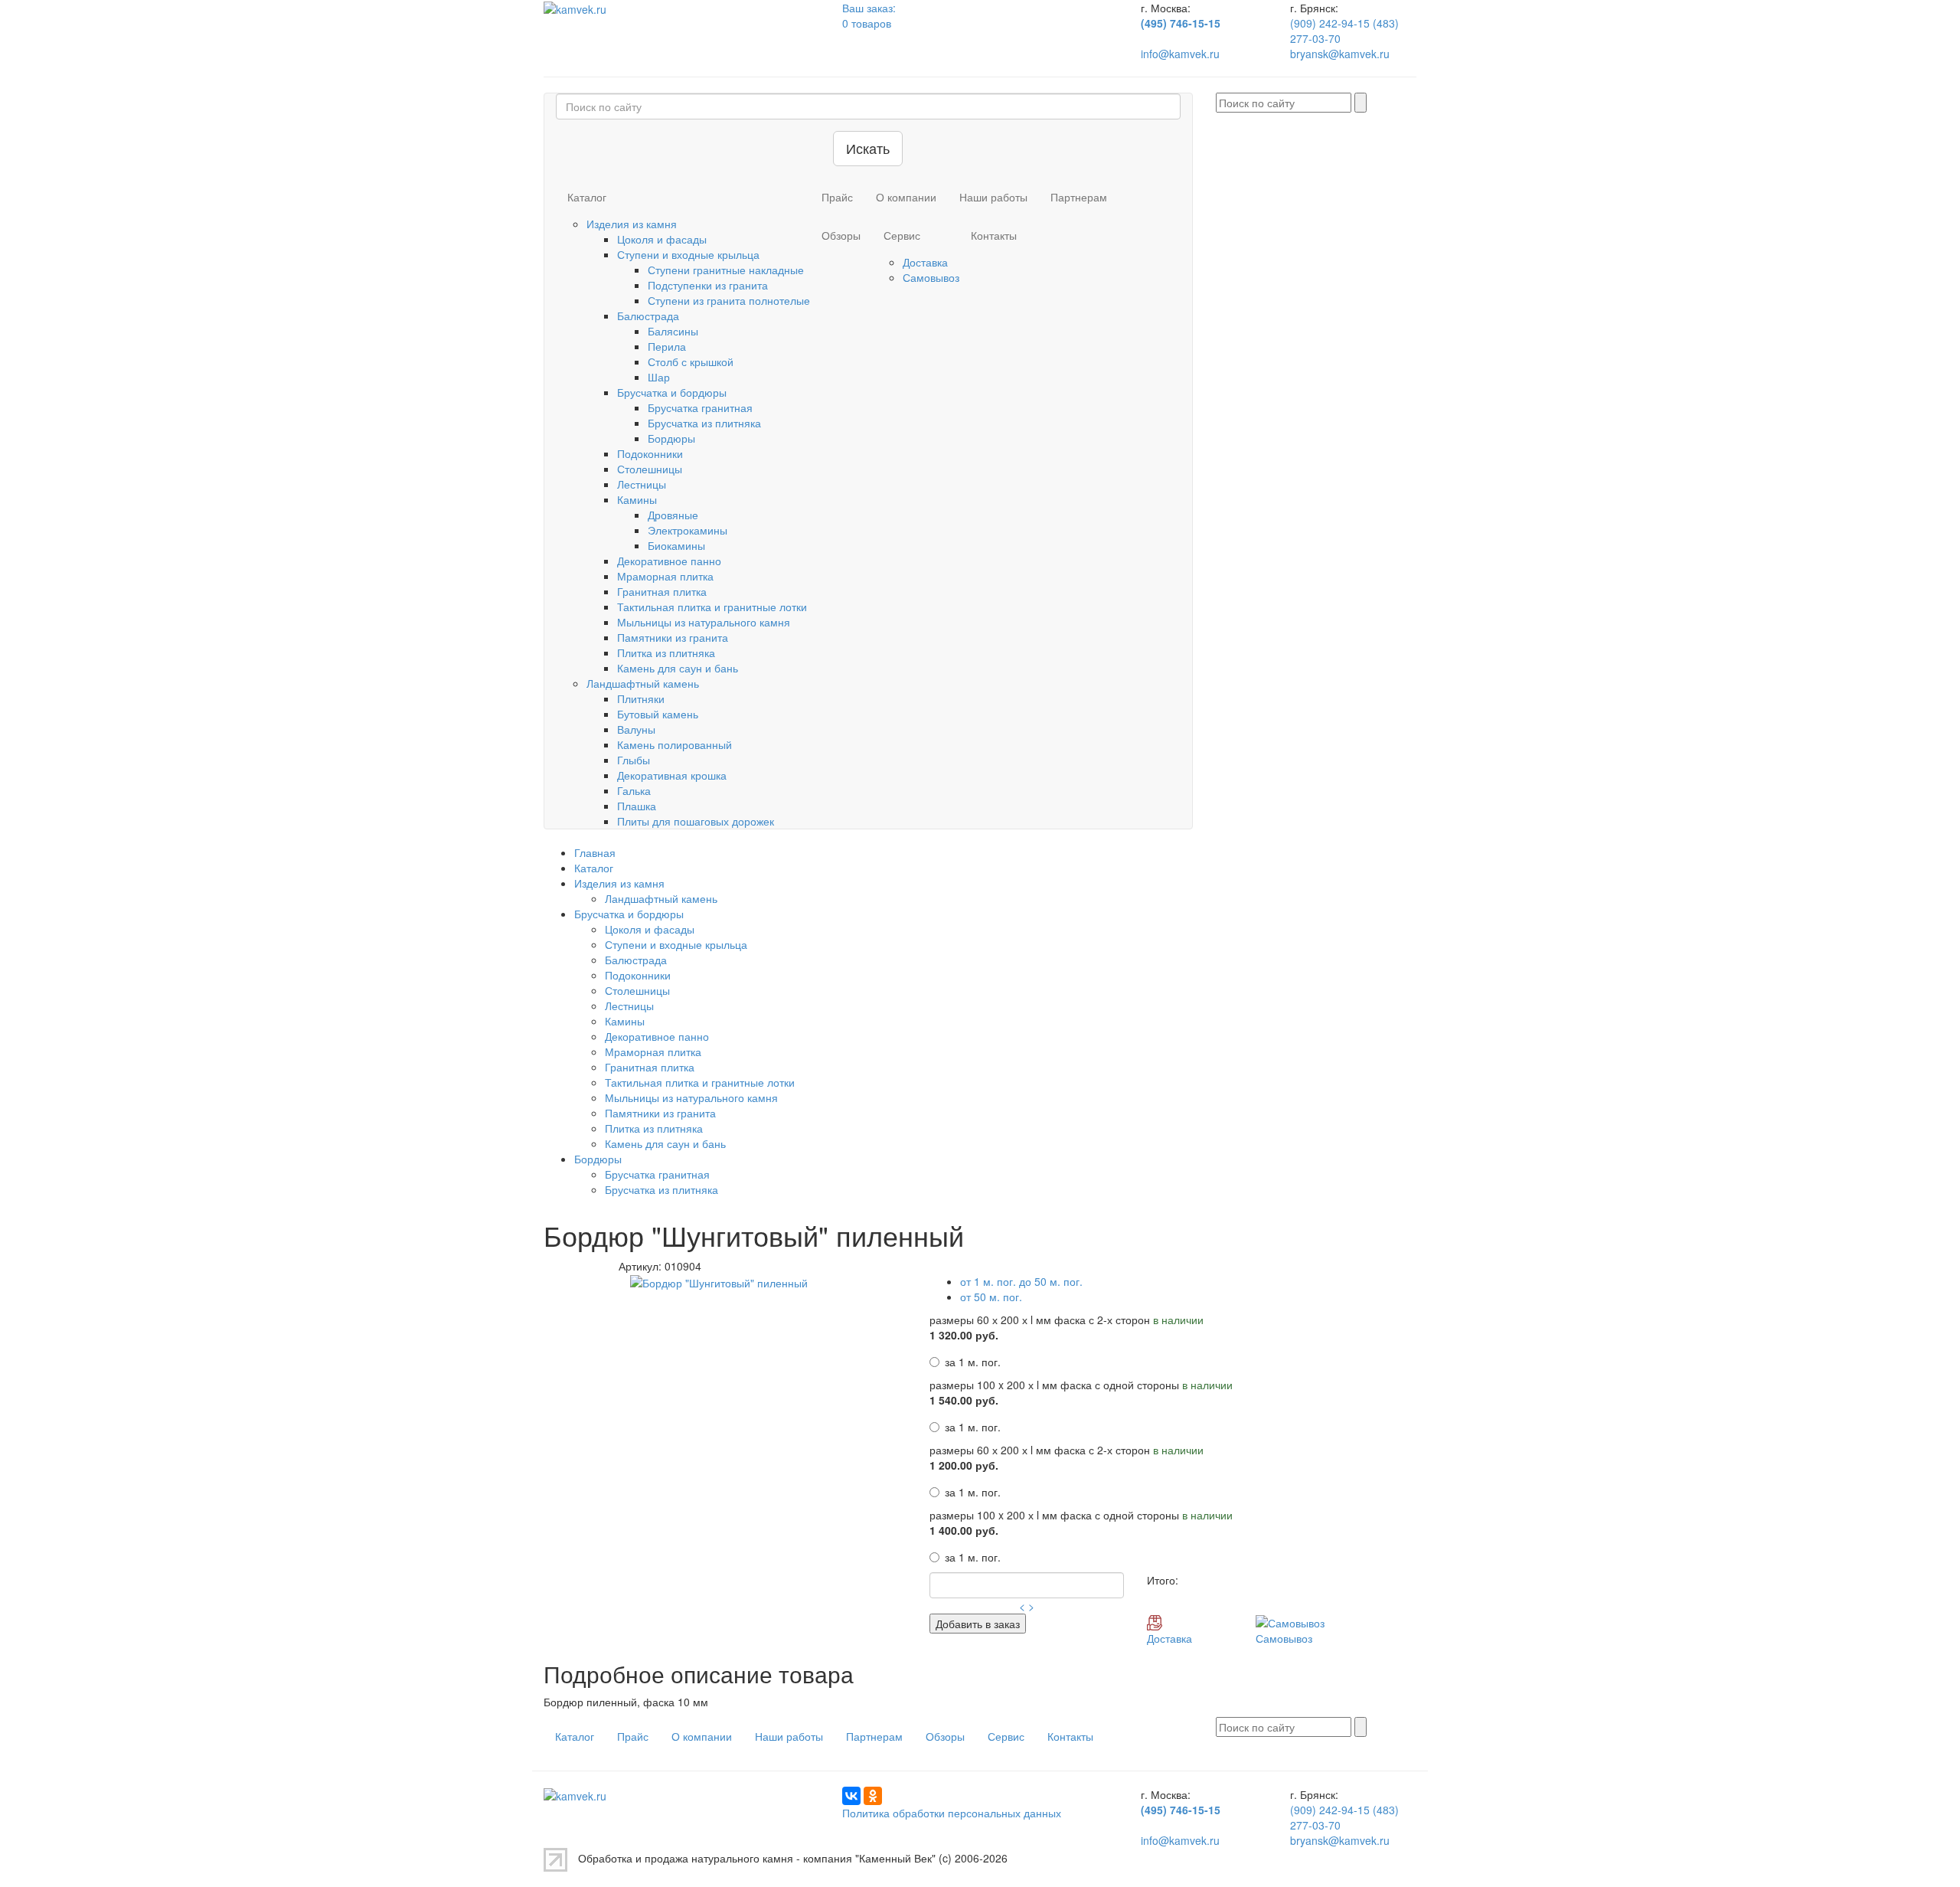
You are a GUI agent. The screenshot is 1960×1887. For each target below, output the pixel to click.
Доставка (925, 262)
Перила (667, 346)
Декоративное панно (669, 561)
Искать (868, 148)
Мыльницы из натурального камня (704, 622)
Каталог (587, 197)
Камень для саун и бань (678, 668)
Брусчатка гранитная (700, 407)
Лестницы (642, 484)
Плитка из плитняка (666, 652)
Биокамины (676, 545)
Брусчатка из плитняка (704, 423)
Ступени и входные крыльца (688, 254)
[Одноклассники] (873, 1796)
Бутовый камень (658, 714)
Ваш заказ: (869, 8)
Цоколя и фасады (662, 239)
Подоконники (650, 453)
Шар (659, 377)
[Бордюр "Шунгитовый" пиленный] (719, 1281)
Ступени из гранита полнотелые (729, 300)
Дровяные (673, 515)
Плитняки (641, 698)
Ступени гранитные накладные (726, 270)
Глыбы (634, 760)
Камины (637, 499)
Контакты (994, 235)
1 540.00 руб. (964, 1400)
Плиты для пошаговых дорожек (696, 821)
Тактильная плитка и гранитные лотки (712, 607)
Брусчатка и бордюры (672, 392)
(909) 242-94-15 (1331, 23)
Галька (634, 790)
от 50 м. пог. (991, 1297)
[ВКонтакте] (851, 1796)
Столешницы (650, 469)
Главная (595, 852)
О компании (906, 197)
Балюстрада (648, 316)
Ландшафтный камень (643, 683)
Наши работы (993, 197)
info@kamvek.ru (1180, 54)
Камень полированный (675, 744)
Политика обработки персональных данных (952, 1813)
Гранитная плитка (662, 591)
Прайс (837, 197)
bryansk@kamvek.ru (1340, 54)
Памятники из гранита (673, 637)
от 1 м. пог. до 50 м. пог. (1021, 1281)
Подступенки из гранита (708, 285)
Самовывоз (931, 277)
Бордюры (671, 438)
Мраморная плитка (665, 576)
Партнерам (1079, 197)
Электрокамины (688, 530)
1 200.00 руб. (964, 1465)
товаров (867, 23)
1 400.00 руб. (964, 1530)
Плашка (637, 806)
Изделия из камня (632, 224)
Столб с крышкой (691, 361)
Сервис (902, 235)
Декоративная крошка (672, 775)
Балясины (673, 331)
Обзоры (841, 235)
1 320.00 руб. (964, 1335)
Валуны (636, 729)
